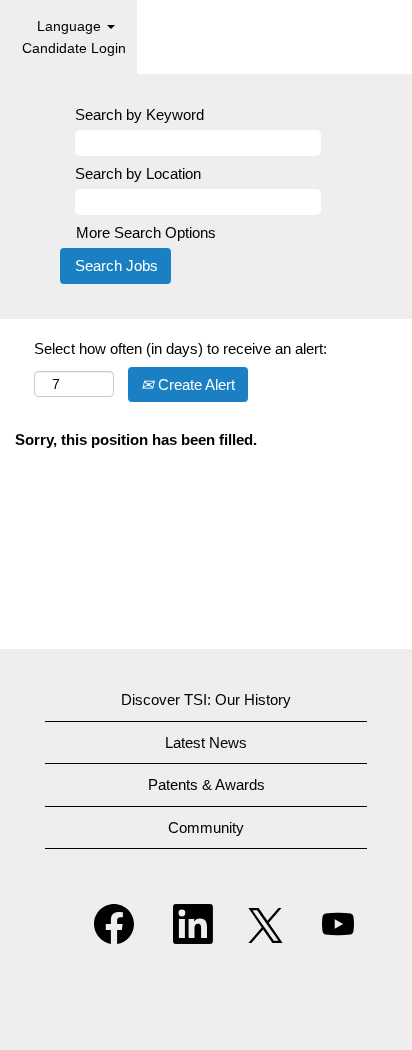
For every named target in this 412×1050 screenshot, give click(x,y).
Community (206, 827)
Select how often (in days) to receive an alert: (180, 348)
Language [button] (71, 26)
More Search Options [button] (146, 232)
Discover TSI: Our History (206, 699)
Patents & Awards (206, 784)
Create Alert (194, 384)
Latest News (206, 742)
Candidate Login (74, 48)
